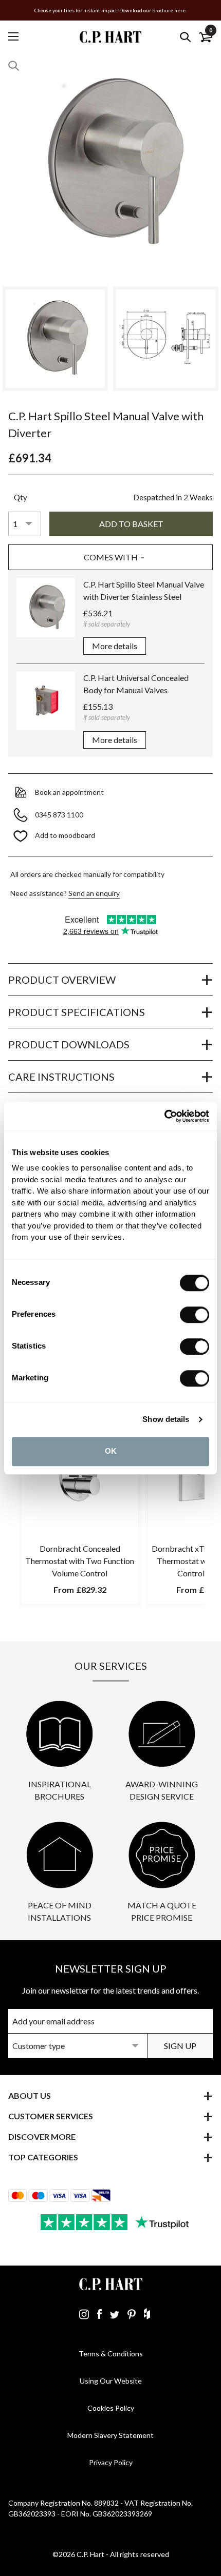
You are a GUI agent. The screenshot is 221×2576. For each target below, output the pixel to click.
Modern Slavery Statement (110, 2435)
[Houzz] (147, 2314)
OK (111, 1451)
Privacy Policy (111, 2462)
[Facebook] (99, 2314)
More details (115, 646)
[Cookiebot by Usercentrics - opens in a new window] (164, 1116)
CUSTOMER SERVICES (51, 2116)
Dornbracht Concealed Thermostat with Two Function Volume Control (80, 1561)
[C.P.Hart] (110, 37)
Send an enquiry (94, 893)
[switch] (195, 1315)
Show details (166, 1419)
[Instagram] (84, 2314)
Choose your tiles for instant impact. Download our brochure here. (110, 10)
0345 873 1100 (60, 815)
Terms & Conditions (111, 2354)
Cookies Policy (111, 2408)
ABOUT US (30, 2095)
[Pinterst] (132, 2314)
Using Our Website (111, 2381)
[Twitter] (115, 2314)
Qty (21, 497)
